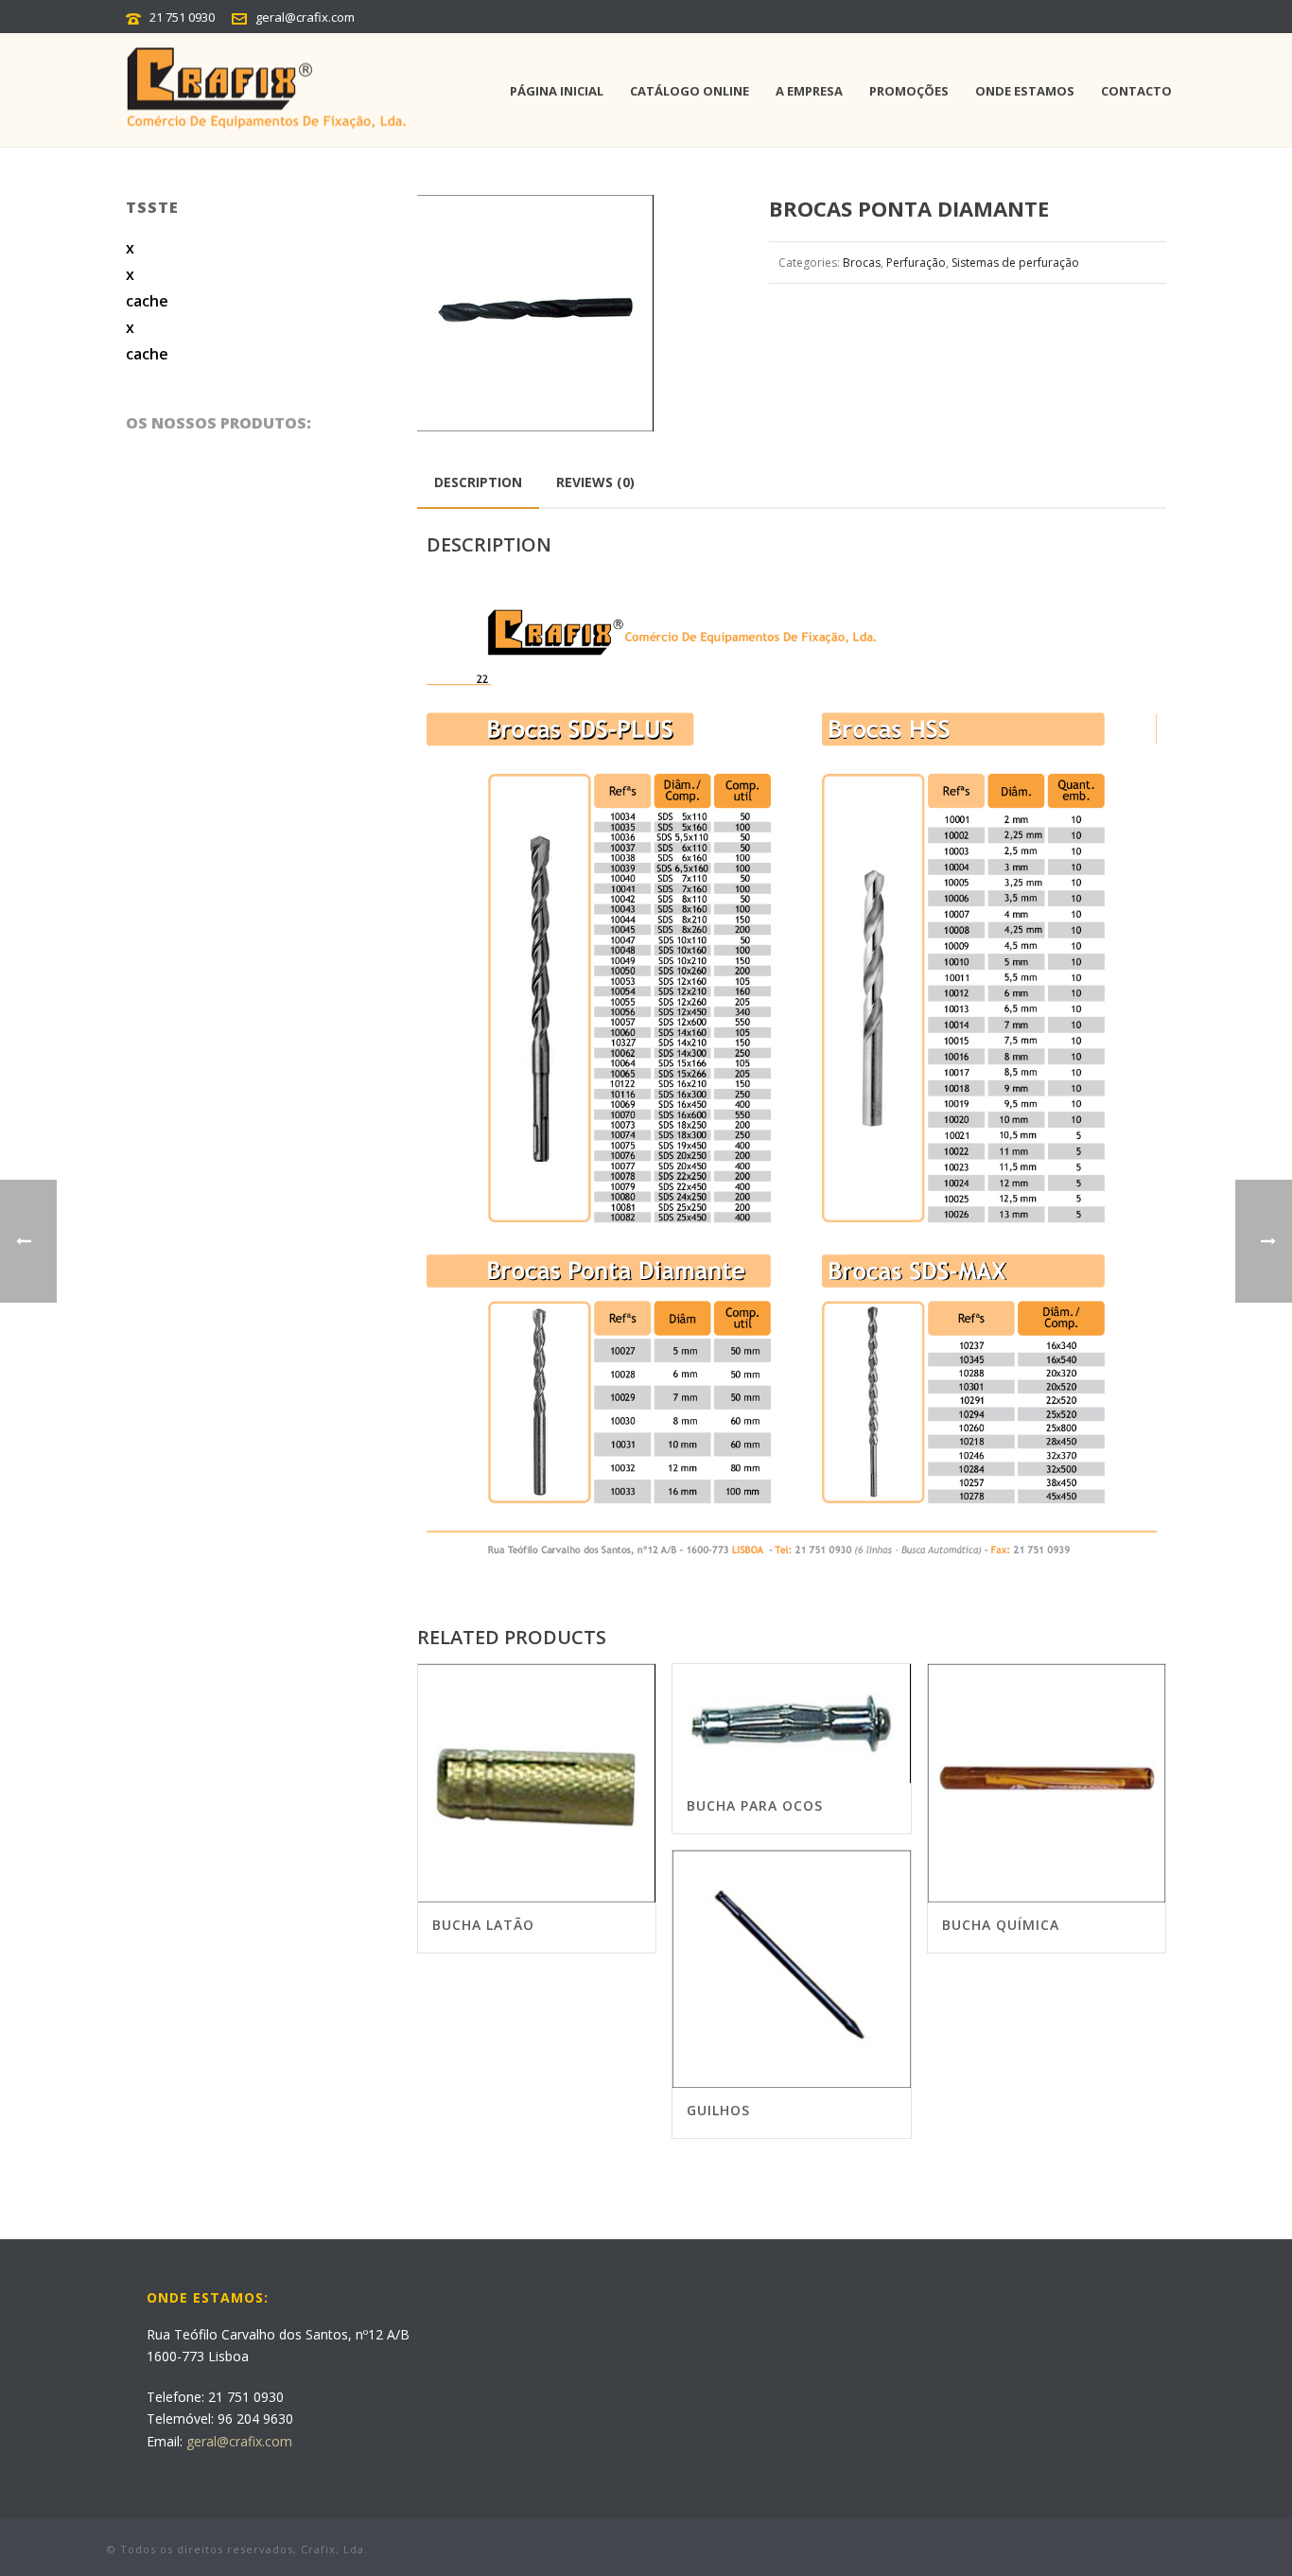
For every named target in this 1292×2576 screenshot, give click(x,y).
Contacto (1136, 91)
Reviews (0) (595, 482)
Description (478, 482)
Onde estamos (1025, 91)
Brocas (862, 263)
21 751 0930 (182, 17)
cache (147, 301)
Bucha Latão (483, 1925)
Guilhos (718, 2110)
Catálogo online (690, 91)
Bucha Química (1001, 1925)
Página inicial (557, 91)
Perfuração (916, 263)
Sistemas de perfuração (1015, 263)
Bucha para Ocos (755, 1805)
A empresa (809, 91)
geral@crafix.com (305, 17)
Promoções (909, 91)
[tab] (478, 482)
